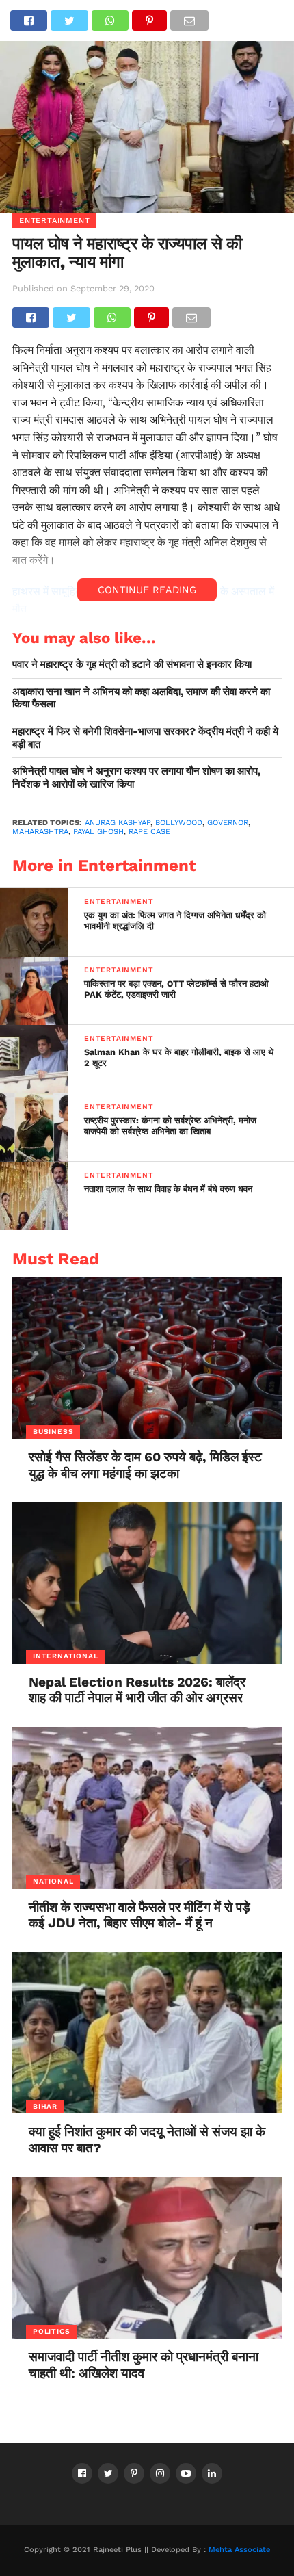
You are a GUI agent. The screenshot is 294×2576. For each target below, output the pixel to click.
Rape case (149, 832)
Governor (228, 823)
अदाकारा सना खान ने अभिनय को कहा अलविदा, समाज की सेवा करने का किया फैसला (141, 698)
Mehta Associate (239, 2550)
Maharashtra (40, 832)
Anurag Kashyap (118, 823)
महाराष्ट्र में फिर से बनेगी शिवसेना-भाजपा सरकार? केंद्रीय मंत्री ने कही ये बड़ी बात (145, 738)
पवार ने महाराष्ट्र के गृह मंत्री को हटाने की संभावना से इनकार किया (132, 664)
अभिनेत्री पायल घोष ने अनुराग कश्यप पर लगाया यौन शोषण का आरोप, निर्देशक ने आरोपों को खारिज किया (136, 778)
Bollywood (179, 823)
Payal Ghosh (98, 832)
